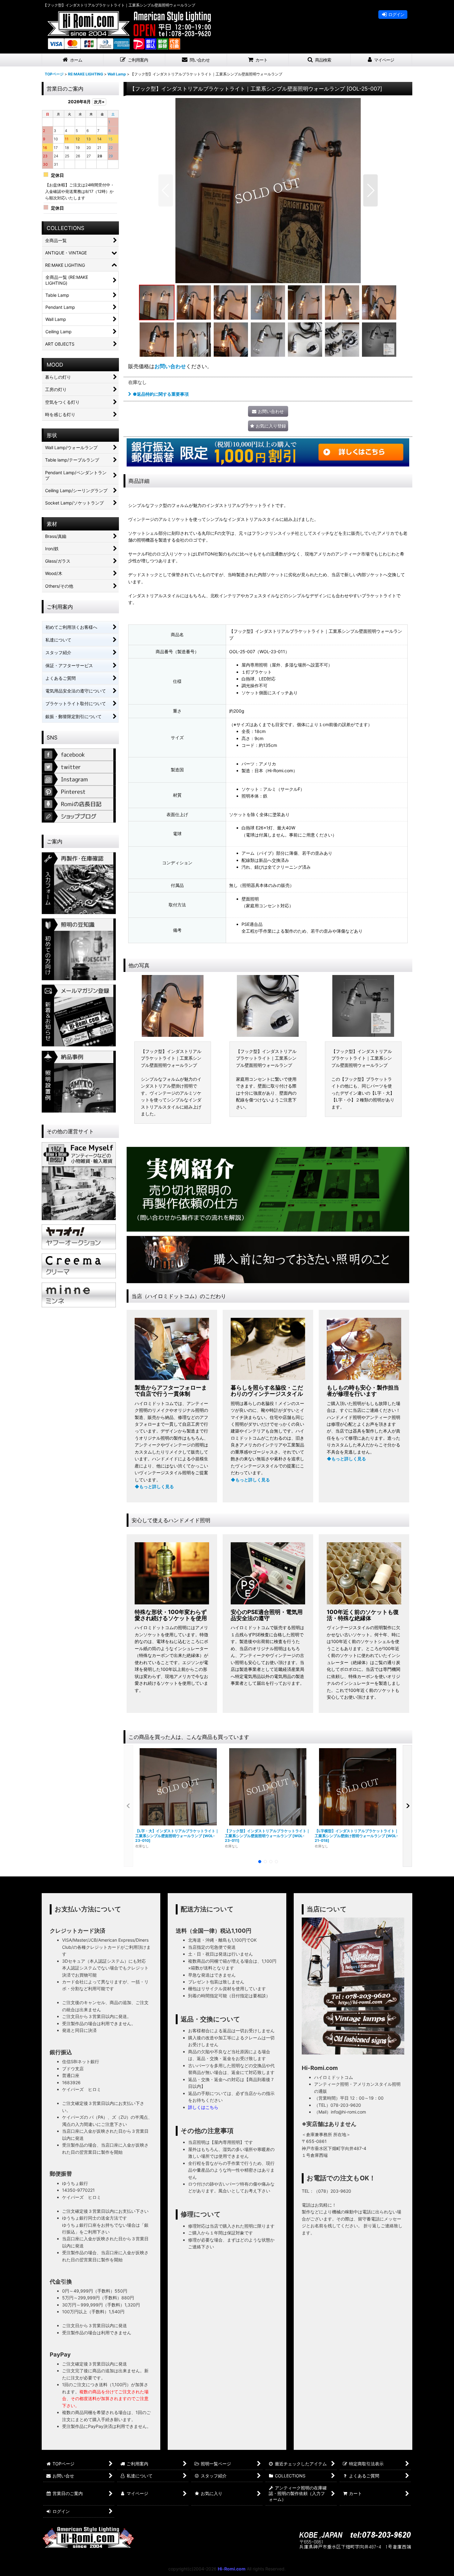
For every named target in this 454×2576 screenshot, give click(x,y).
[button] (134, 60)
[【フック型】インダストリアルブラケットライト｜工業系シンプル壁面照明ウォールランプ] (268, 190)
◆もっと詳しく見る (154, 1486)
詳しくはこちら (203, 2107)
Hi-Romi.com (232, 2569)
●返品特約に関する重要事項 (161, 394)
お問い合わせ (170, 366)
